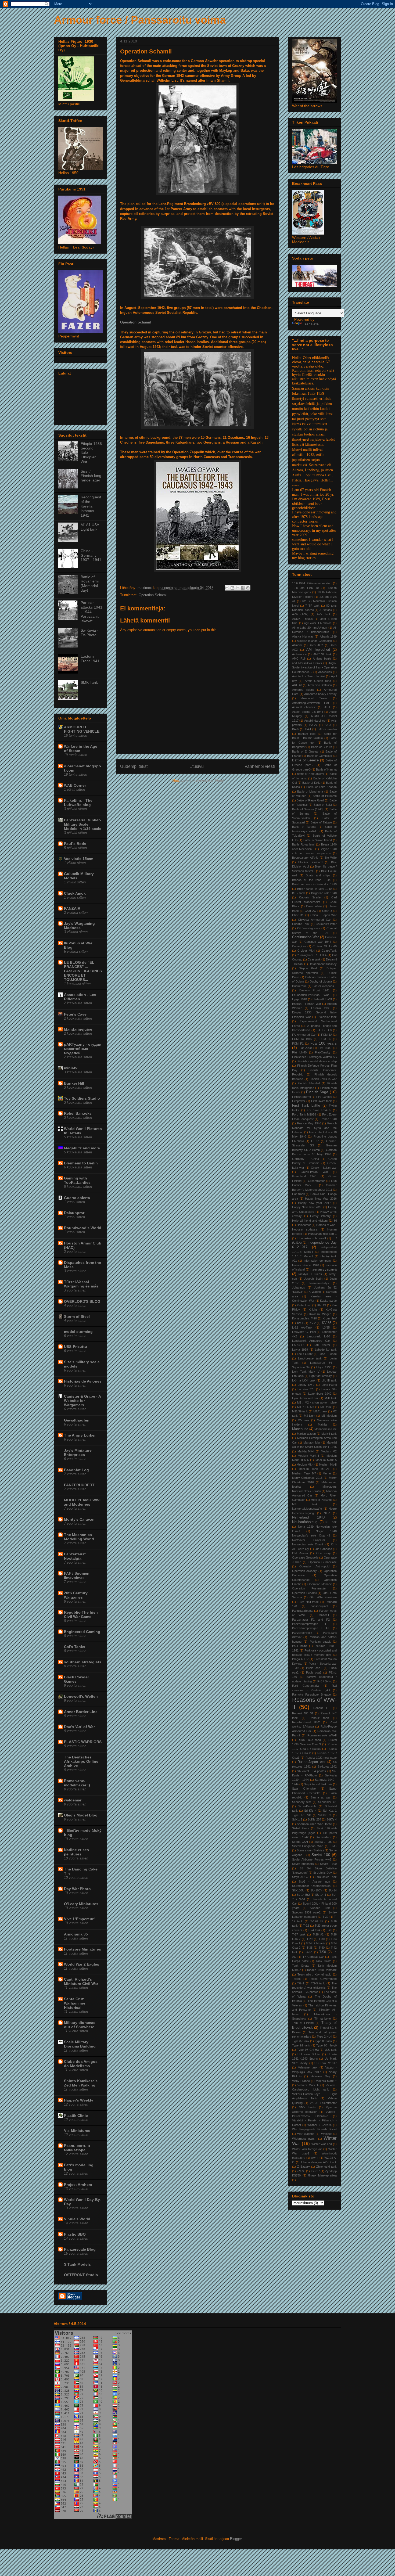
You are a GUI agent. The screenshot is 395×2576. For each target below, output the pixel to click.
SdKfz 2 (297, 1819)
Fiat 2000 (305, 1048)
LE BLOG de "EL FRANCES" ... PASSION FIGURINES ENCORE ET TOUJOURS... (83, 971)
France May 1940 (309, 1123)
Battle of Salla (323, 805)
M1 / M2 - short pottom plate (317, 1402)
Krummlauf (330, 1318)
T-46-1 (308, 1952)
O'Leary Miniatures (81, 1904)
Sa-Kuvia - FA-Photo (89, 633)
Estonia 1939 (321, 1008)
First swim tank (321, 1101)
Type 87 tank (301, 2041)
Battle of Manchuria (310, 791)
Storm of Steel (77, 1316)
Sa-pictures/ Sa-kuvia (318, 1784)
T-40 (322, 1948)
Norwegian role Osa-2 (308, 1544)
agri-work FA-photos (318, 623)
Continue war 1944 (318, 942)
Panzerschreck (302, 1633)
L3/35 (326, 1327)
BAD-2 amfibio (327, 729)
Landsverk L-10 (318, 1336)
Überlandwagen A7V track (319, 2162)
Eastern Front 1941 (315, 990)
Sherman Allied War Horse (314, 1824)
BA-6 (295, 729)
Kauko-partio (328, 1301)
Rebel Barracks (78, 1113)
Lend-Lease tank (310, 1358)
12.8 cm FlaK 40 (305, 588)
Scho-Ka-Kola (307, 1806)
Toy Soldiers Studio (82, 1098)
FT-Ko (315, 1141)
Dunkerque (299, 986)
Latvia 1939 (300, 1350)
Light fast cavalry (321, 1376)
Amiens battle (322, 659)
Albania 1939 (328, 636)
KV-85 (327, 1323)
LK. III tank (329, 1380)
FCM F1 (298, 1044)
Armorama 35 (76, 1934)
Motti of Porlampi (321, 1500)
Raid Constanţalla (305, 1686)
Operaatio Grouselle (305, 1557)
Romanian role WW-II (322, 1735)
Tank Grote (324, 1961)
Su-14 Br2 (303, 1895)
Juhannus (299, 1287)
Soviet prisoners (303, 1864)
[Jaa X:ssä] (238, 588)
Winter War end (322, 2144)
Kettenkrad (304, 1305)
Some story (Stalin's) (310, 1850)
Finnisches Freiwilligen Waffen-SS (314, 1057)
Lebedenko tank (326, 1350)
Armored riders (303, 690)
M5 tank (304, 1420)
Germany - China (306, 1159)
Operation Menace (320, 1584)
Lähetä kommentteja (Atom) (202, 780)
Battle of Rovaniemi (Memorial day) (90, 584)
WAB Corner (75, 785)
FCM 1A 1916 (302, 1039)
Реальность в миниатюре (77, 2148)
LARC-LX (298, 1345)
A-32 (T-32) (300, 614)
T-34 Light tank (316, 1943)
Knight (313, 1309)
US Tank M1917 (326, 2063)
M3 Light (310, 1416)
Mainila (322, 1424)
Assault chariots (304, 707)
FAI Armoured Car (304, 1035)
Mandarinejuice (78, 1029)
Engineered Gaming (82, 1632)
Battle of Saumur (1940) (308, 809)
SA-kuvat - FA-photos (311, 1771)
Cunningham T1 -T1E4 (312, 955)
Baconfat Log (76, 1470)
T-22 (306, 1926)
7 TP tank (312, 606)
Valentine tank (308, 2067)
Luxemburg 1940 (320, 1394)
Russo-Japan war (311, 1762)
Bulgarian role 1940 (324, 893)
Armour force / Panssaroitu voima (140, 20)
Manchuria (300, 1429)
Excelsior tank (327, 1017)
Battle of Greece (305, 760)
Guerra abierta (77, 1198)
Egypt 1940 (299, 999)
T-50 (323, 1952)
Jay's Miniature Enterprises (78, 1452)
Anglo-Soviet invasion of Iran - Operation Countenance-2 (314, 668)
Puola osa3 (314, 1672)
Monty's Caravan (79, 1519)
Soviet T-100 (328, 1864)
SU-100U (298, 1890)
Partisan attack (320, 1642)
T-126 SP (317, 1921)
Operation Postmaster (309, 1588)
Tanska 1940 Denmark (322, 1970)
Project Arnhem (78, 2185)
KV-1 (300, 1323)
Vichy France (301, 2081)
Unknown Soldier (309, 2054)
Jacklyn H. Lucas (310, 1274)
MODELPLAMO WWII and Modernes (83, 1502)
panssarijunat (319, 1606)
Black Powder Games (76, 1679)
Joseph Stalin (313, 1279)
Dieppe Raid (308, 968)
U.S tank (331, 2050)
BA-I (308, 729)
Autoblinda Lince (315, 721)
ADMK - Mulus (302, 619)
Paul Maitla (300, 1646)
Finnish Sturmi (301, 1097)
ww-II (315, 2158)
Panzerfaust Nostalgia (75, 1556)
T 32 (325, 1917)
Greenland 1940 (304, 1176)
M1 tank (326, 1407)
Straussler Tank (326, 1877)
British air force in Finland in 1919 (314, 884)
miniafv (71, 1068)
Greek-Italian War (314, 1172)
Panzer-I (323, 1615)
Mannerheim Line (326, 1429)
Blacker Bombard (310, 862)
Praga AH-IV (300, 1659)
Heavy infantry (320, 1216)
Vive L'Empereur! (79, 1919)
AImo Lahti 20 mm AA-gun (310, 628)
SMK (334, 1846)
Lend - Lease (328, 1354)
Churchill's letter (326, 924)
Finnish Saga (317, 1092)
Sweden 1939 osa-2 (306, 1912)
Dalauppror (74, 1213)
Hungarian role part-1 (322, 1234)
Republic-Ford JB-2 (306, 1722)
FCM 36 (325, 1039)
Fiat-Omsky (323, 1052)
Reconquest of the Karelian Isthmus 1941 (91, 506)
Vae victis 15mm (79, 859)
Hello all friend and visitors (310, 1221)
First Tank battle (306, 1106)
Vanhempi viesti (260, 766)
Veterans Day (320, 2076)
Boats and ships (318, 875)
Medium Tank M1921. (314, 1469)
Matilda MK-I (306, 1451)
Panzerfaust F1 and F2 (311, 1620)
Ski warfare (324, 1837)
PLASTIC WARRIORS (83, 1742)
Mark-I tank (329, 1434)
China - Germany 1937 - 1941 (91, 555)
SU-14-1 (321, 1895)
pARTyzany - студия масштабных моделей (83, 1049)
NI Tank (331, 1522)
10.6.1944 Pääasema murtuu (312, 583)
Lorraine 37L (306, 1389)
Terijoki (297, 1979)
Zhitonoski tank (326, 2167)
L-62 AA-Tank (302, 1327)
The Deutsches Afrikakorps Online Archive (81, 1761)
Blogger (236, 2539)
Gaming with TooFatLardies (77, 1180)
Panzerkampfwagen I (309, 1624)
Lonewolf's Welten (81, 1696)
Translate (311, 324)
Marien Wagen (306, 1434)
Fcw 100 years (324, 1043)
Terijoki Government (323, 1979)
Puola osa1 (314, 1668)
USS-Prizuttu (76, 1347)
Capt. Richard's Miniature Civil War (81, 1981)
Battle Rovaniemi (303, 844)
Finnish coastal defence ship (317, 1061)
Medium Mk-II (328, 1465)
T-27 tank (299, 1934)
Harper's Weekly (79, 2100)
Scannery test (302, 1802)
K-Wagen (315, 1292)
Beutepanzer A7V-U (305, 858)
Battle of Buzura (322, 747)
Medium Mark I (308, 1456)
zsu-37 (315, 2171)
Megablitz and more (82, 1148)
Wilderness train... (304, 2139)
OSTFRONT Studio (81, 2275)
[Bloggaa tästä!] (232, 588)
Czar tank (314, 959)
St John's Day (323, 1873)
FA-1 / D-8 (324, 1030)
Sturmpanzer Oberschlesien (311, 1886)
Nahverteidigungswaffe (307, 1509)
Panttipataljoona (302, 1611)
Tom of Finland (303, 2023)
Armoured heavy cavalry (320, 694)
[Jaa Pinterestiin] (248, 588)
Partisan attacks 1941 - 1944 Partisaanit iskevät (91, 612)
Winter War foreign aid (307, 2149)
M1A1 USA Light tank (90, 527)
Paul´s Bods (75, 844)
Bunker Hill (74, 1083)
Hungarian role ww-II (312, 1238)
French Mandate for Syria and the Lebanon (314, 1128)
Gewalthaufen (77, 1420)
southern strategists (83, 1662)
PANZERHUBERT (79, 1485)
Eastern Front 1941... (92, 659)
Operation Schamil (136, 322)
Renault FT (322, 1708)
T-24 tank (314, 1930)
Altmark (297, 645)
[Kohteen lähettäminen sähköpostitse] (227, 588)
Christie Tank (301, 924)
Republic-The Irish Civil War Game (81, 1614)
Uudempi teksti (134, 766)
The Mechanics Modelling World (79, 1537)
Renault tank (319, 1718)
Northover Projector (309, 1540)
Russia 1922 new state (321, 1758)
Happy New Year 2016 (321, 1199)
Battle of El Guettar (305, 751)
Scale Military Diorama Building (80, 2044)
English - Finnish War (307, 1004)
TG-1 (301, 1983)
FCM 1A (326, 1035)
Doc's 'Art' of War (79, 1727)
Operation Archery (304, 1571)
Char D (327, 911)
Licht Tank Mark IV (306, 1372)
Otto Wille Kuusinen (323, 1597)
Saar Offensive (304, 1789)
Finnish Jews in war (323, 1079)
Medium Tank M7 (304, 1473)
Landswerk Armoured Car (311, 1341)
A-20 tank (326, 610)
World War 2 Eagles (82, 1964)
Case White (314, 906)
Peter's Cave (75, 1014)
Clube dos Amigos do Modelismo (81, 2064)
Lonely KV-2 (306, 1385)
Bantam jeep (307, 734)
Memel (327, 1473)
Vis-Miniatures (77, 2131)
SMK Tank (89, 682)
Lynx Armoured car (305, 1398)
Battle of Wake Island (318, 840)
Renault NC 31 (303, 1713)
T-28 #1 (318, 1934)
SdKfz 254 (314, 1819)
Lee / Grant (305, 1354)
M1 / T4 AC (305, 1407)
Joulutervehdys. (319, 1283)
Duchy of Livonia (321, 981)
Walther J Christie (319, 2125)
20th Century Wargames (76, 1595)
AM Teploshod (318, 650)
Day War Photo (77, 1889)
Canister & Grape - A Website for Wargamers (82, 1401)
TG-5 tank (318, 1983)
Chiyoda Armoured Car (314, 920)
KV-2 (313, 1323)
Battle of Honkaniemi (310, 774)
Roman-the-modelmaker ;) (77, 1783)
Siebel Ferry (301, 1828)
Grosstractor (316, 1181)
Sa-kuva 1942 (327, 1766)
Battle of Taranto (304, 827)
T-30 (322, 1939)
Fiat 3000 (325, 1048)
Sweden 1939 (320, 1908)
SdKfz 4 (332, 1819)
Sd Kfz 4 (310, 1811)
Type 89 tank (324, 2041)
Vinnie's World (77, 2219)
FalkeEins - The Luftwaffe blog (78, 803)
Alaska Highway (303, 636)
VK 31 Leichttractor (323, 2103)
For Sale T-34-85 (319, 1110)
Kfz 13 (322, 1305)
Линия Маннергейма (322, 2175)
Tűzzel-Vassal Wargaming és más (81, 1284)
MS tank (305, 1504)
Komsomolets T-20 (304, 1318)
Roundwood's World (83, 1228)
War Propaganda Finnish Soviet (314, 2129)
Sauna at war (321, 1797)
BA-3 (328, 725)
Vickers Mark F (308, 2085)
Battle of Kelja (311, 783)
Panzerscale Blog (80, 2249)
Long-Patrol (329, 1385)
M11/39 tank (300, 1411)
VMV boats (307, 2107)
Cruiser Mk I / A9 (325, 946)
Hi (335, 1221)
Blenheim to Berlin (81, 1163)
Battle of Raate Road (310, 800)
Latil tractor (322, 1345)
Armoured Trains (315, 698)
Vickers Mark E (326, 2081)
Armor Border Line (81, 1712)
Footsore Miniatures (82, 1949)
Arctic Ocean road (318, 681)
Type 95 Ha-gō (326, 2045)
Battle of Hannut (326, 769)
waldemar (73, 1800)
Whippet (326, 2134)
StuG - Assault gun (314, 1881)
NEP (327, 1513)
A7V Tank (324, 614)
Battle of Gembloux (320, 756)
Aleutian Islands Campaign (314, 641)
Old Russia (300, 1553)
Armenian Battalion (320, 685)
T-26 (329, 1930)
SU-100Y (316, 1890)
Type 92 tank (301, 2045)
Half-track (299, 1194)
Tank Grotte (301, 1966)
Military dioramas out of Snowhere (80, 2025)
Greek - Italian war (324, 1168)
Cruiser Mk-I (306, 951)
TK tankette (323, 2019)
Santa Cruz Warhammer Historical (75, 2003)
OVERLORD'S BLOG (82, 1301)
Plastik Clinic (76, 2116)
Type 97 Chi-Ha (308, 2050)
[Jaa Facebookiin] (243, 588)
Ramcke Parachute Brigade (311, 1694)
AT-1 (327, 707)
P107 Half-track (308, 1602)
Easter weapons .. (325, 986)
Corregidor (299, 946)
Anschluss (325, 672)
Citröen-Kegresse (309, 928)
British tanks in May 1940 (315, 889)
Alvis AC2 (316, 645)
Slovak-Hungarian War (307, 1846)
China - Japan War (324, 915)
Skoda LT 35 (323, 1842)
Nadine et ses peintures (76, 1852)
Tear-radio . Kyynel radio (315, 1974)
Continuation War (305, 937)
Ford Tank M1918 (304, 1114)
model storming (78, 1332)
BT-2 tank (299, 893)
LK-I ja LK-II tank (304, 1380)
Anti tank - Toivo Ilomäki (308, 676)
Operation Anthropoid (314, 1566)
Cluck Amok (75, 893)
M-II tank (331, 1398)
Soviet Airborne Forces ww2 (312, 1859)
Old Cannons (323, 1549)
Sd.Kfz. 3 (325, 1815)
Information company (318, 1261)
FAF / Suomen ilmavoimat (77, 1575)
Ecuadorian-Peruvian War (310, 995)
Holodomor (304, 1225)
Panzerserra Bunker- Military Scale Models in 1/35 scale (83, 824)
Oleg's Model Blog (81, 1815)
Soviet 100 (321, 1855)
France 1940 (328, 1119)
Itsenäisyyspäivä (324, 1269)
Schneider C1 (327, 1802)
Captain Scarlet (310, 897)
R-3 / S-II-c (325, 1681)
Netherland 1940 (308, 1517)
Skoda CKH (300, 1842)
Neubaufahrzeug (305, 1522)
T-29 (310, 1939)
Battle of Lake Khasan (322, 787)
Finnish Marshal (309, 1083)
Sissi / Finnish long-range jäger (92, 476)
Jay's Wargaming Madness (79, 926)
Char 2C (310, 911)
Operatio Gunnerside (323, 1562)
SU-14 (333, 1890)
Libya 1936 (324, 1367)
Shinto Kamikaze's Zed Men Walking (81, 2083)
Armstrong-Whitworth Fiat (310, 703)
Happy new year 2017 (314, 1203)
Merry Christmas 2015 (307, 1478)
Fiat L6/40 (299, 1052)
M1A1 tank (320, 1411)
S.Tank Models (77, 2264)
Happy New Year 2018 (307, 1207)
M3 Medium (329, 1416)
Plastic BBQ (75, 2234)
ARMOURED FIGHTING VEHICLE (82, 729)
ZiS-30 (301, 2171)
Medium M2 (329, 1451)
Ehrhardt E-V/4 (322, 999)
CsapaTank (329, 951)
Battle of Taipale (321, 822)
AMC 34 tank (322, 654)
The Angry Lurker (80, 1435)
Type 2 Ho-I (324, 2037)
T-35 (310, 1948)
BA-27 (313, 725)
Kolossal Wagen (320, 1314)
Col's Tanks (75, 1647)
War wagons (306, 2134)
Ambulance (299, 654)
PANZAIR (72, 908)
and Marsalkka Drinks (307, 663)
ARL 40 (297, 685)
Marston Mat (312, 1442)
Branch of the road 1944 (311, 880)
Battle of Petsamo (325, 796)
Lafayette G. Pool (304, 1332)
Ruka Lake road (309, 1740)
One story (324, 1553)
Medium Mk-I (305, 1465)
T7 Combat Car (313, 1957)
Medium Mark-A (326, 1460)
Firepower (299, 1101)
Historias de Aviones (83, 1381)
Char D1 (298, 915)
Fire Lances (324, 1097)
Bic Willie (331, 858)
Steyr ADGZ (300, 1877)
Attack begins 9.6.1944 (308, 712)
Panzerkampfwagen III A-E (311, 1628)
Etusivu (197, 766)
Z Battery (304, 2167)
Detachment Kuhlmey (323, 964)
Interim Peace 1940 (306, 1265)
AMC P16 (299, 659)
